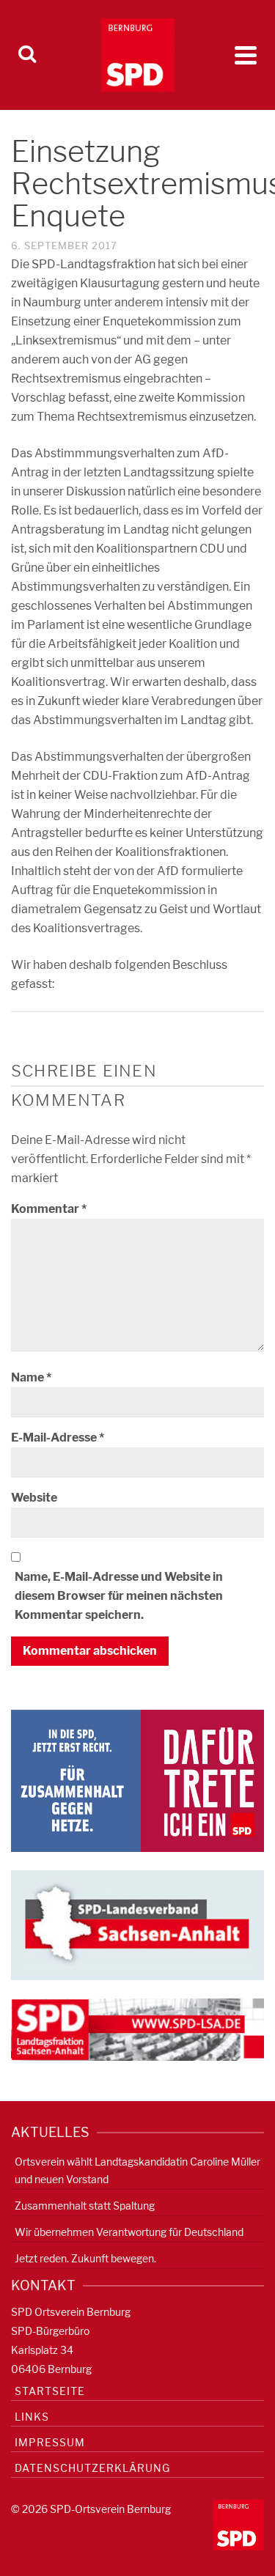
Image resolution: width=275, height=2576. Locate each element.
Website (34, 1498)
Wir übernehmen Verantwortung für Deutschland (129, 2232)
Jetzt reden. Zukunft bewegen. (85, 2258)
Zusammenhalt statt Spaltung (85, 2206)
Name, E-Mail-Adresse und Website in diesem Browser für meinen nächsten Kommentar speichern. (119, 1596)
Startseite (50, 2391)
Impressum (50, 2442)
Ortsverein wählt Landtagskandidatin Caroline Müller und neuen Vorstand (137, 2170)
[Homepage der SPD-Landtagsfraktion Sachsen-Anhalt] (137, 2029)
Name (31, 1377)
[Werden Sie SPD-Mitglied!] (137, 1780)
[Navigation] (246, 55)
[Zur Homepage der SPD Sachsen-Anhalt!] (137, 1924)
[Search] (27, 55)
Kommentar (49, 1209)
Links (32, 2417)
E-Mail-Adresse (58, 1438)
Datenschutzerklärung (92, 2468)
